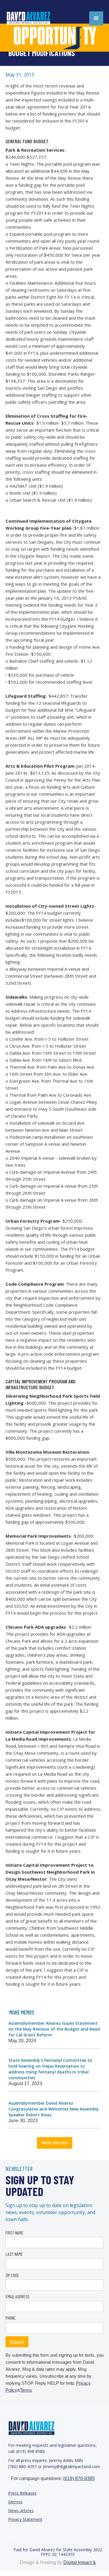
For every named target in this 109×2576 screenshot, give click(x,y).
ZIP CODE (12, 2275)
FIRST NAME (15, 2233)
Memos (15, 2502)
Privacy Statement (25, 2519)
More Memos (55, 2143)
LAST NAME (14, 2254)
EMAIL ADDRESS (18, 2296)
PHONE (11, 2318)
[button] (96, 18)
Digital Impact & (80, 2562)
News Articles (21, 2511)
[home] (35, 18)
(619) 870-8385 (79, 2478)
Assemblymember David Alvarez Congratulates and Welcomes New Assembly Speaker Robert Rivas (54, 2109)
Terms (26, 2390)
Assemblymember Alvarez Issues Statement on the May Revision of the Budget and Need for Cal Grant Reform (54, 2029)
